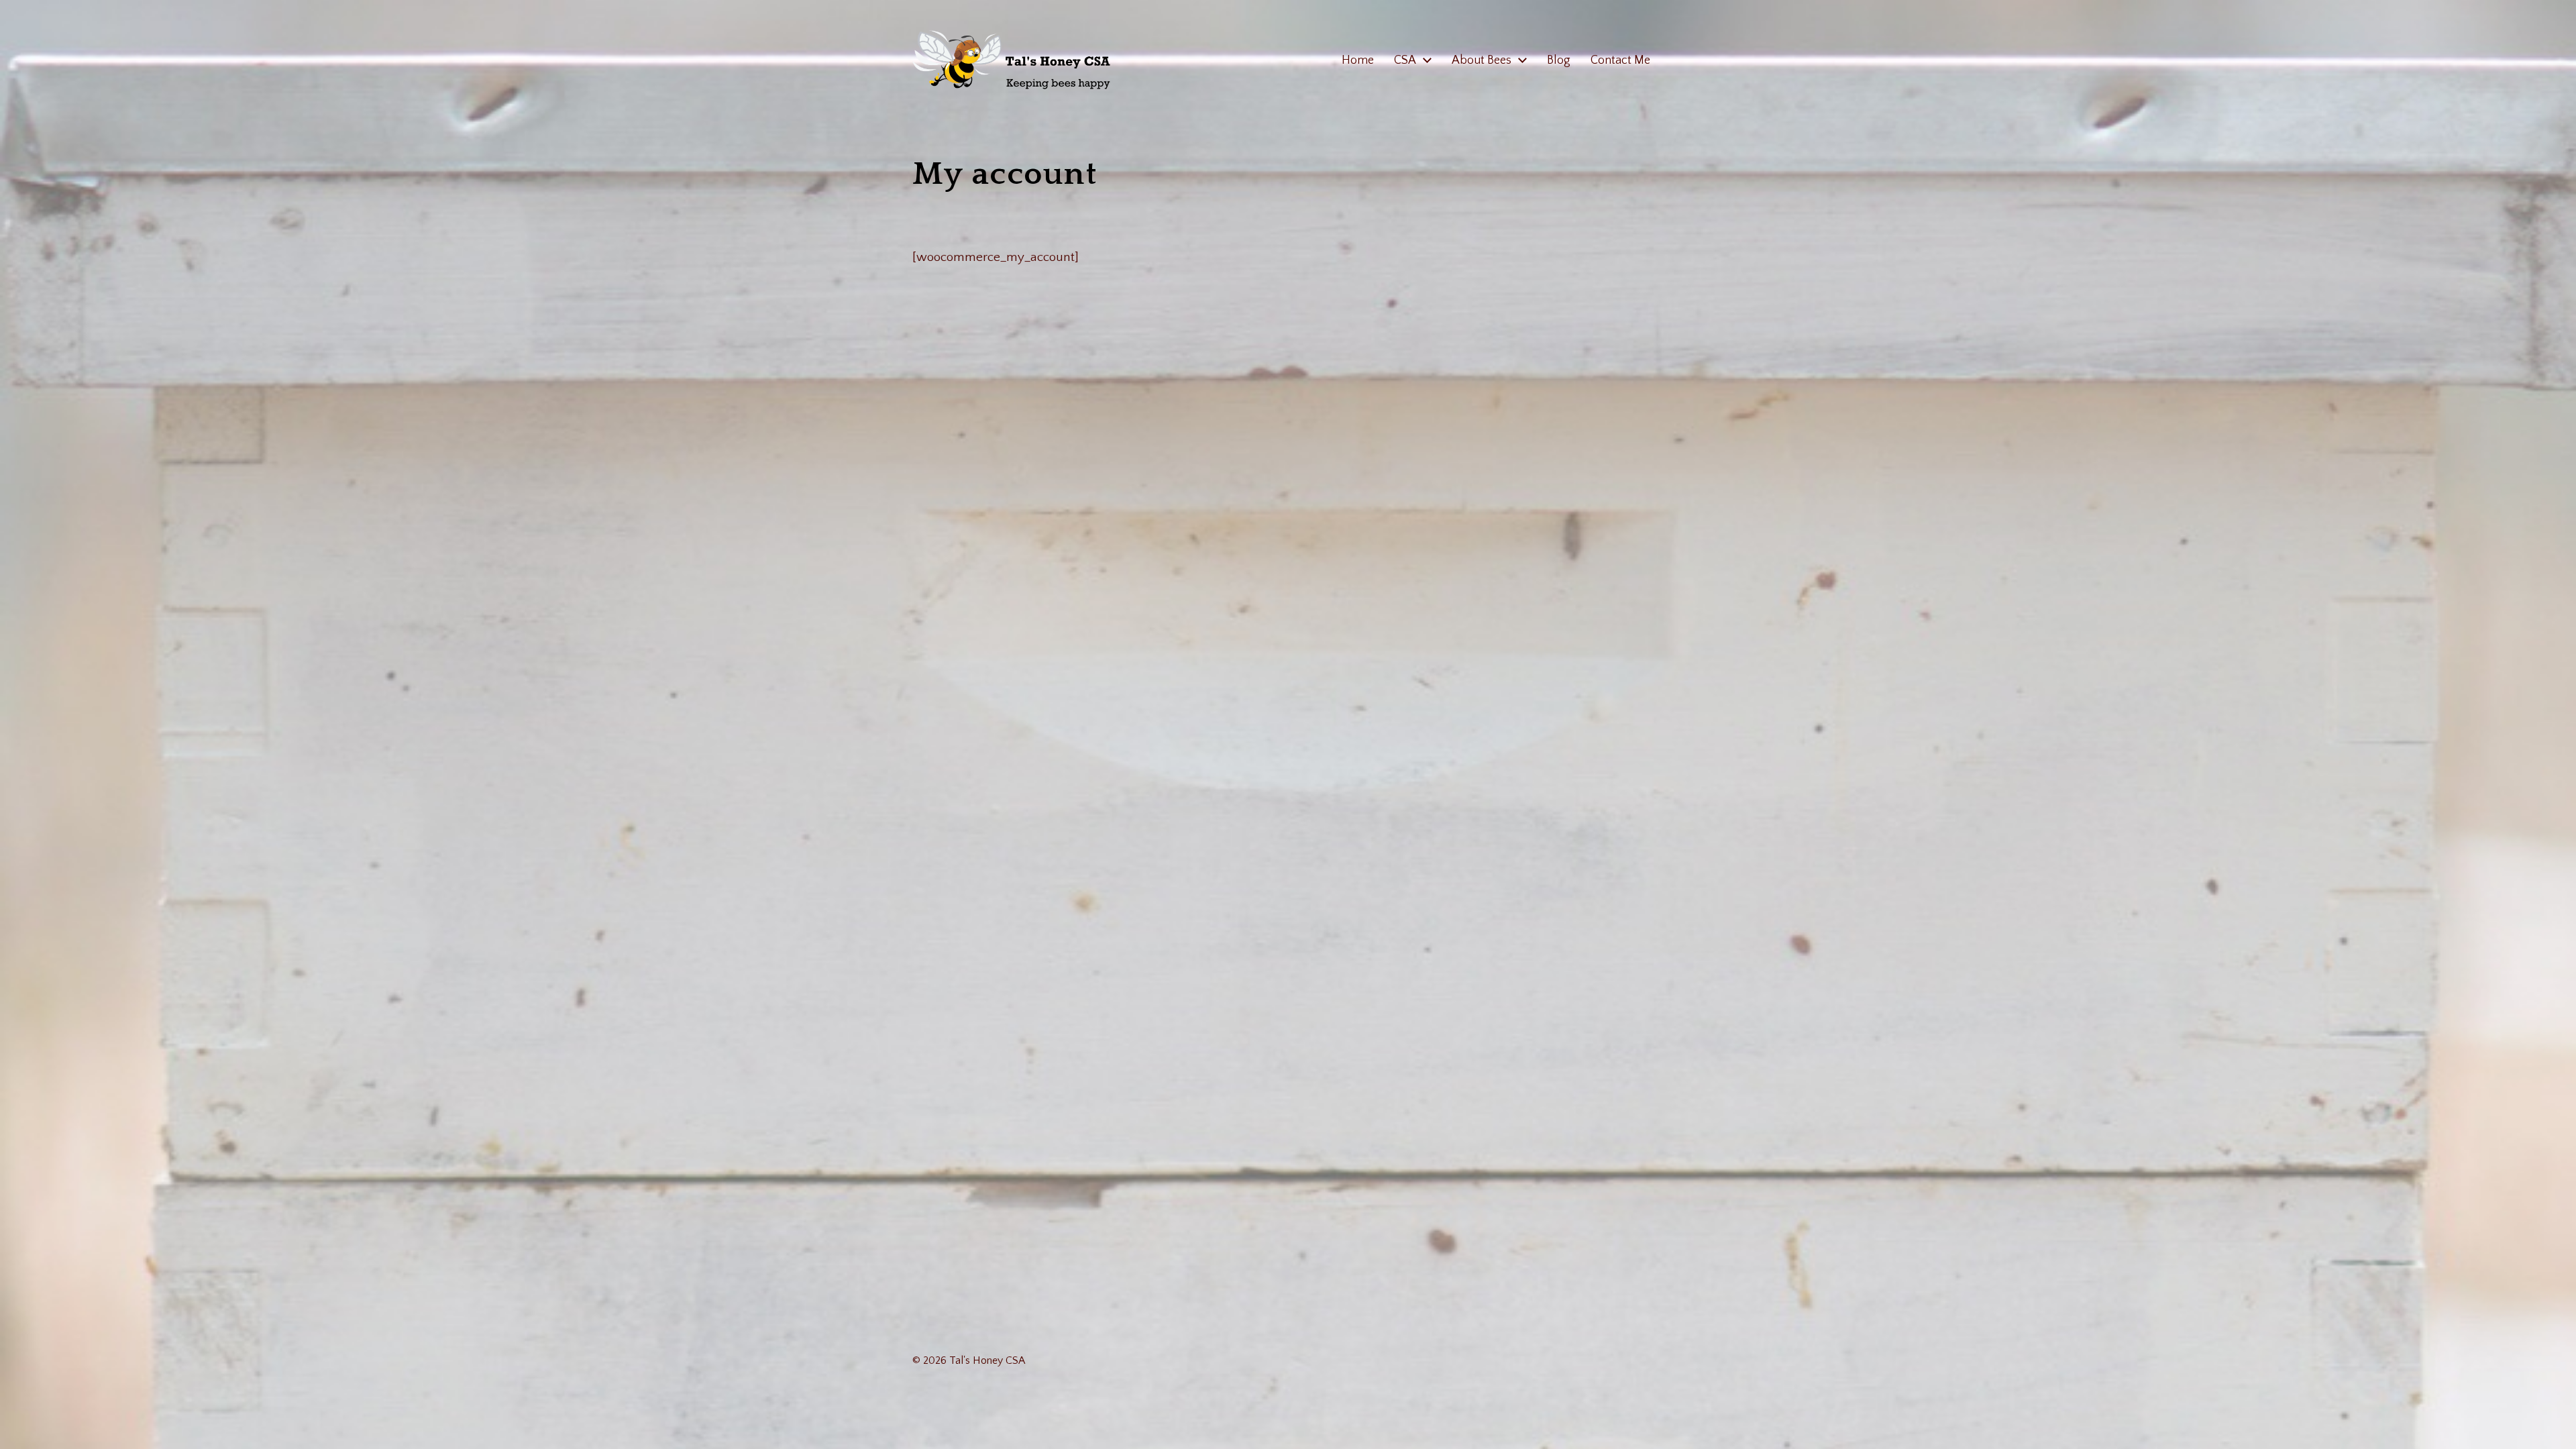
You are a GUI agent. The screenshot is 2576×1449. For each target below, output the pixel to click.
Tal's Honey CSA (987, 1360)
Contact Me (1620, 60)
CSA (1405, 60)
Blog (1559, 60)
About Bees (1482, 60)
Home (1358, 60)
